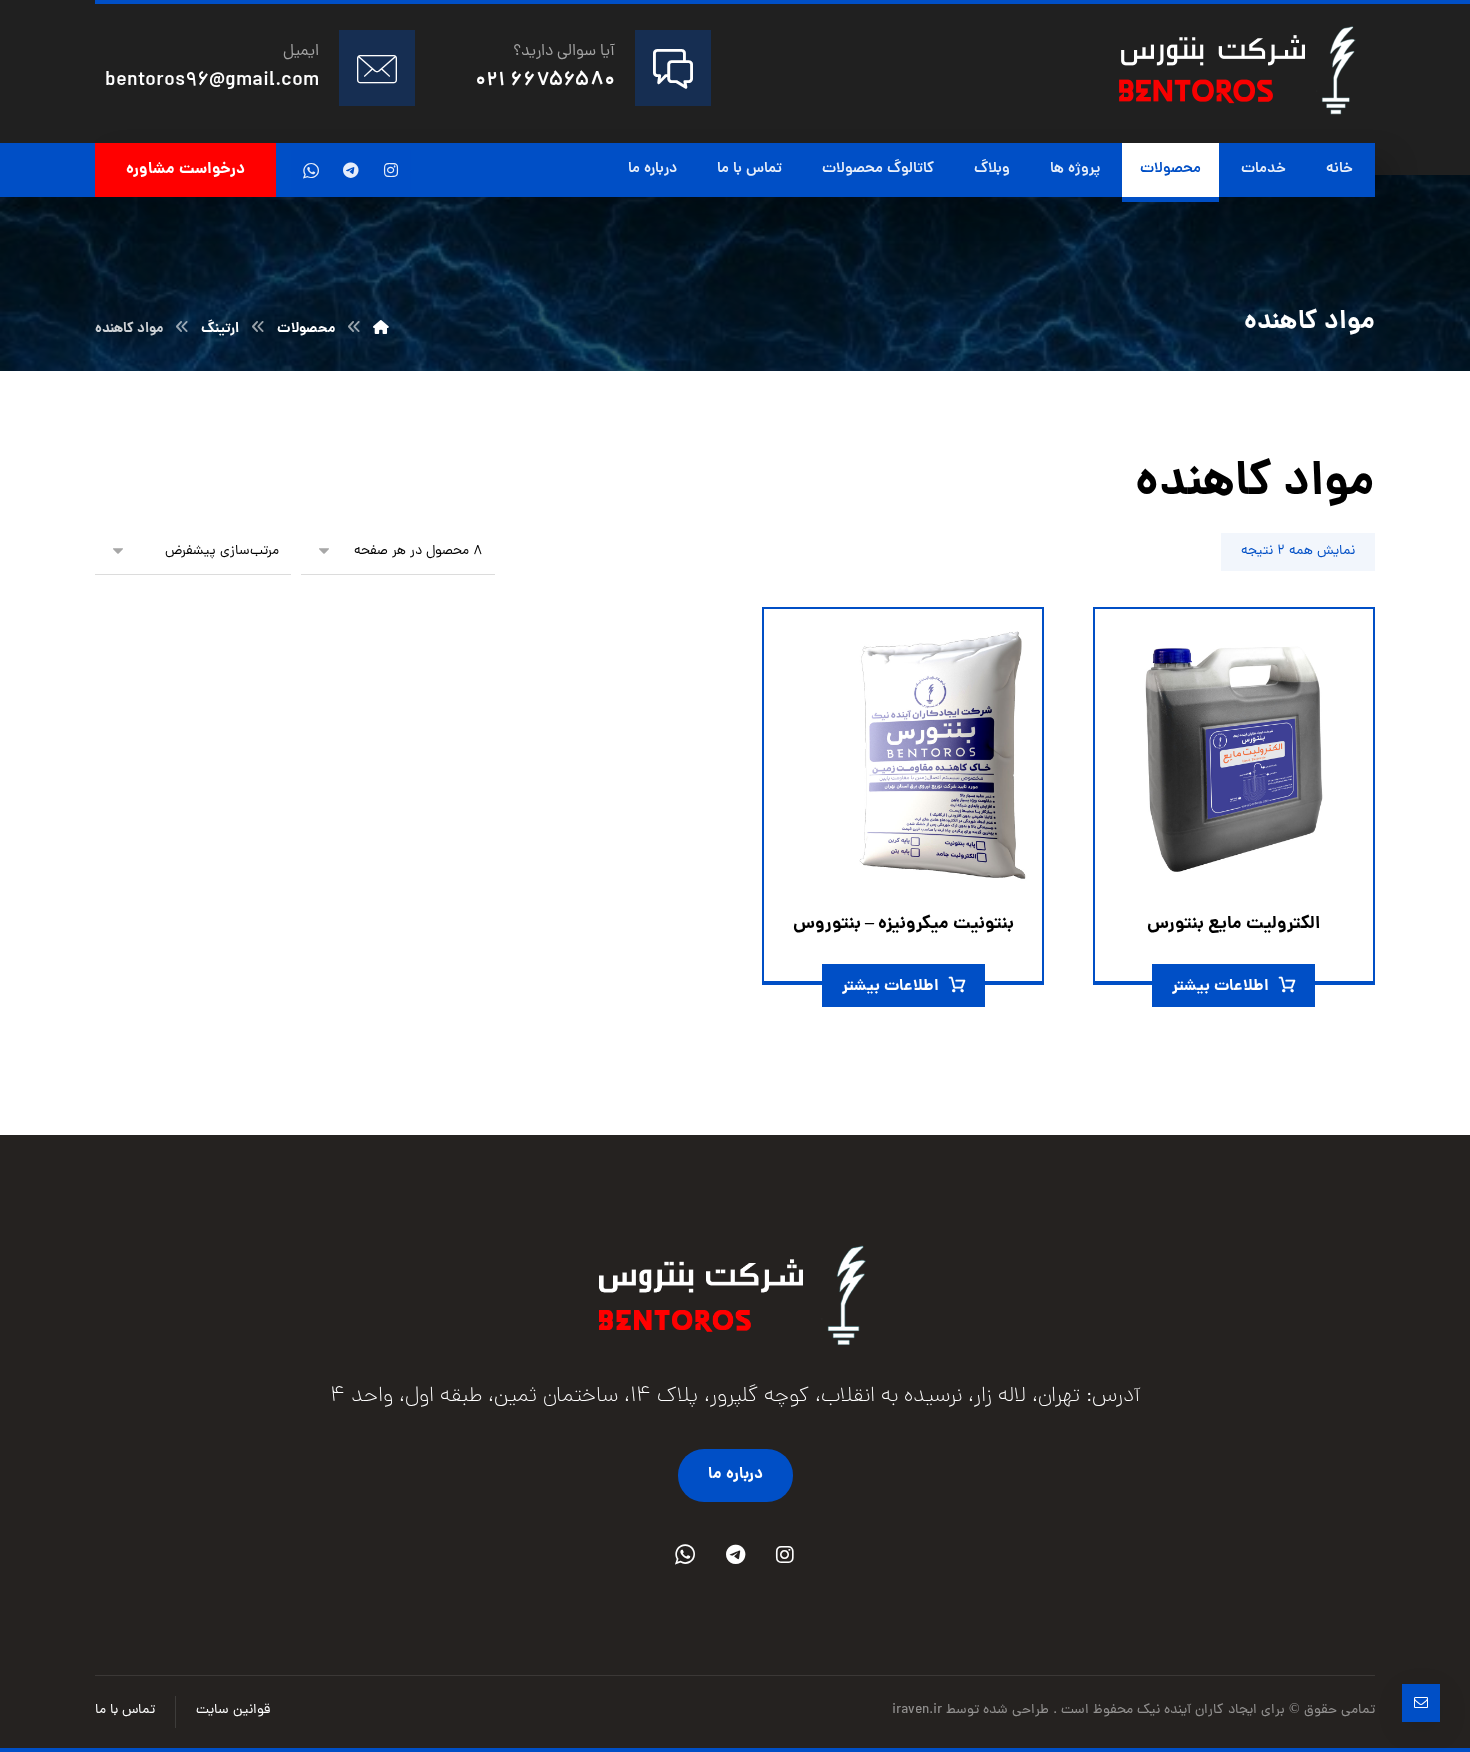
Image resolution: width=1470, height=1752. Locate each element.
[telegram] (735, 1555)
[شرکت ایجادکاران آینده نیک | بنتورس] (381, 329)
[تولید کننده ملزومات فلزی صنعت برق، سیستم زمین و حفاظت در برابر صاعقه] (1239, 70)
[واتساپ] (311, 170)
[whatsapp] (685, 1555)
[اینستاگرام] (391, 170)
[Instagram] (785, 1555)
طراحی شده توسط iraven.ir (972, 1710)
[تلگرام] (351, 170)
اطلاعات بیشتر (1220, 986)
